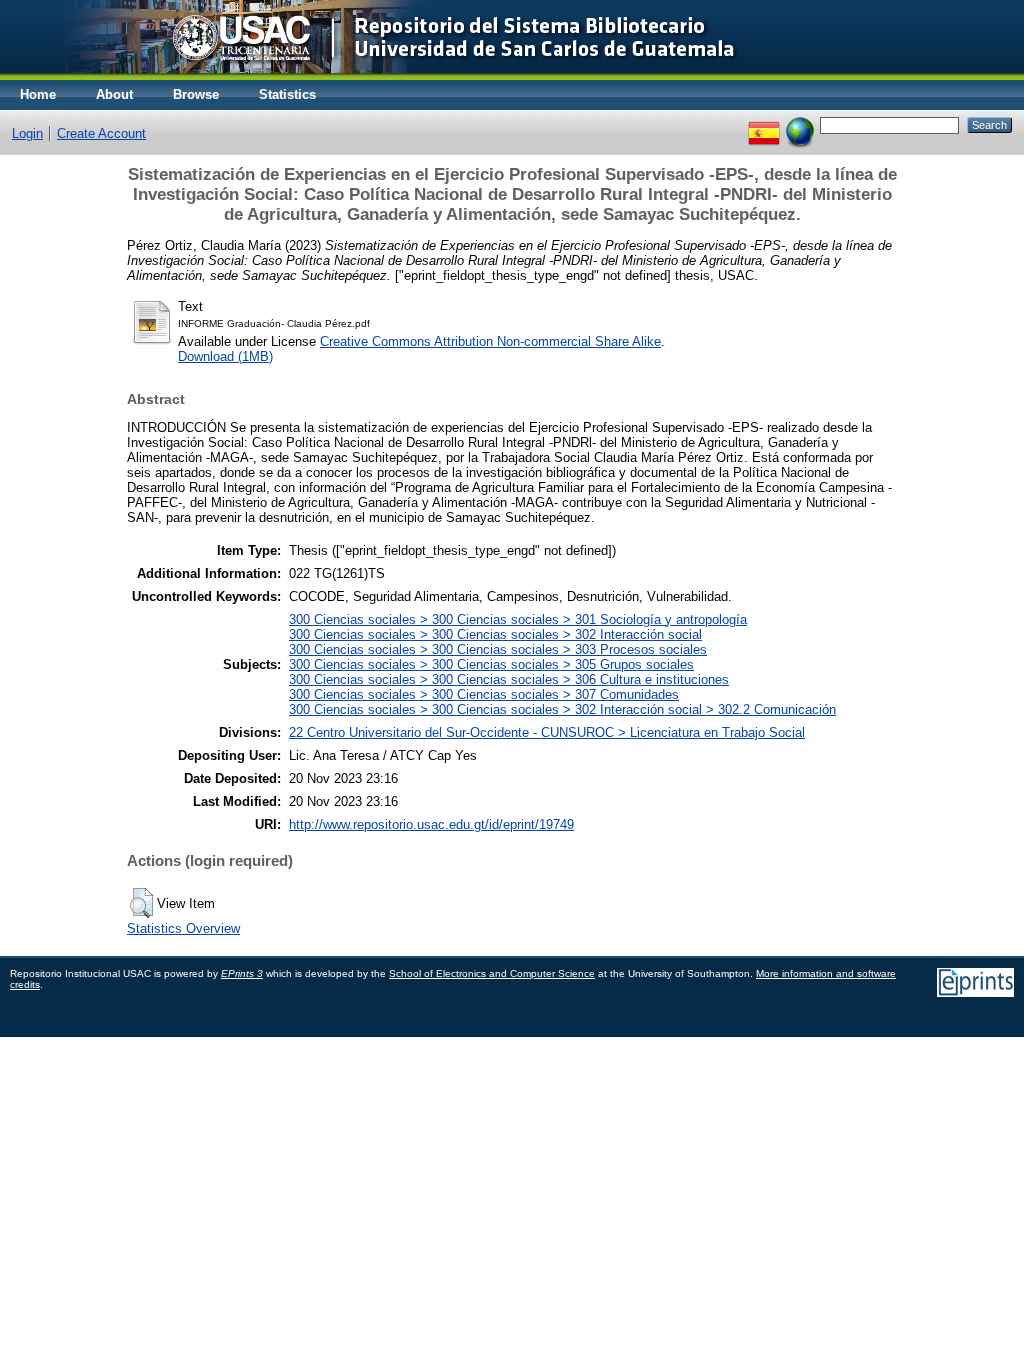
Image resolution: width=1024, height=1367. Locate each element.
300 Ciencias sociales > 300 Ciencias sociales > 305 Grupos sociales (491, 664)
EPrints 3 (242, 973)
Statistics (287, 94)
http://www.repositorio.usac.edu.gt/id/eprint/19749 (431, 824)
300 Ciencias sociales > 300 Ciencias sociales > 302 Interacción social (495, 634)
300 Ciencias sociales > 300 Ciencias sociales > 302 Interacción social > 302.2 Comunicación (562, 709)
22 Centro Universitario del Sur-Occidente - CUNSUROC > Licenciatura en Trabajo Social (547, 732)
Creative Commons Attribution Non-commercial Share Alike (490, 341)
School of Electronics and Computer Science (492, 973)
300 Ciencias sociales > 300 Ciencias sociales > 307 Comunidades (484, 694)
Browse (196, 94)
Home (38, 94)
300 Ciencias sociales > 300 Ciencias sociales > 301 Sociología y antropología (518, 619)
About (114, 94)
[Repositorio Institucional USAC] (385, 75)
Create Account (101, 133)
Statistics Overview (183, 928)
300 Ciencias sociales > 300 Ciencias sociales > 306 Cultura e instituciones (509, 679)
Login (27, 133)
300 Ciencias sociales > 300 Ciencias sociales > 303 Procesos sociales (498, 649)
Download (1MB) (225, 356)
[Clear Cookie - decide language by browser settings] (800, 124)
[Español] (764, 124)
